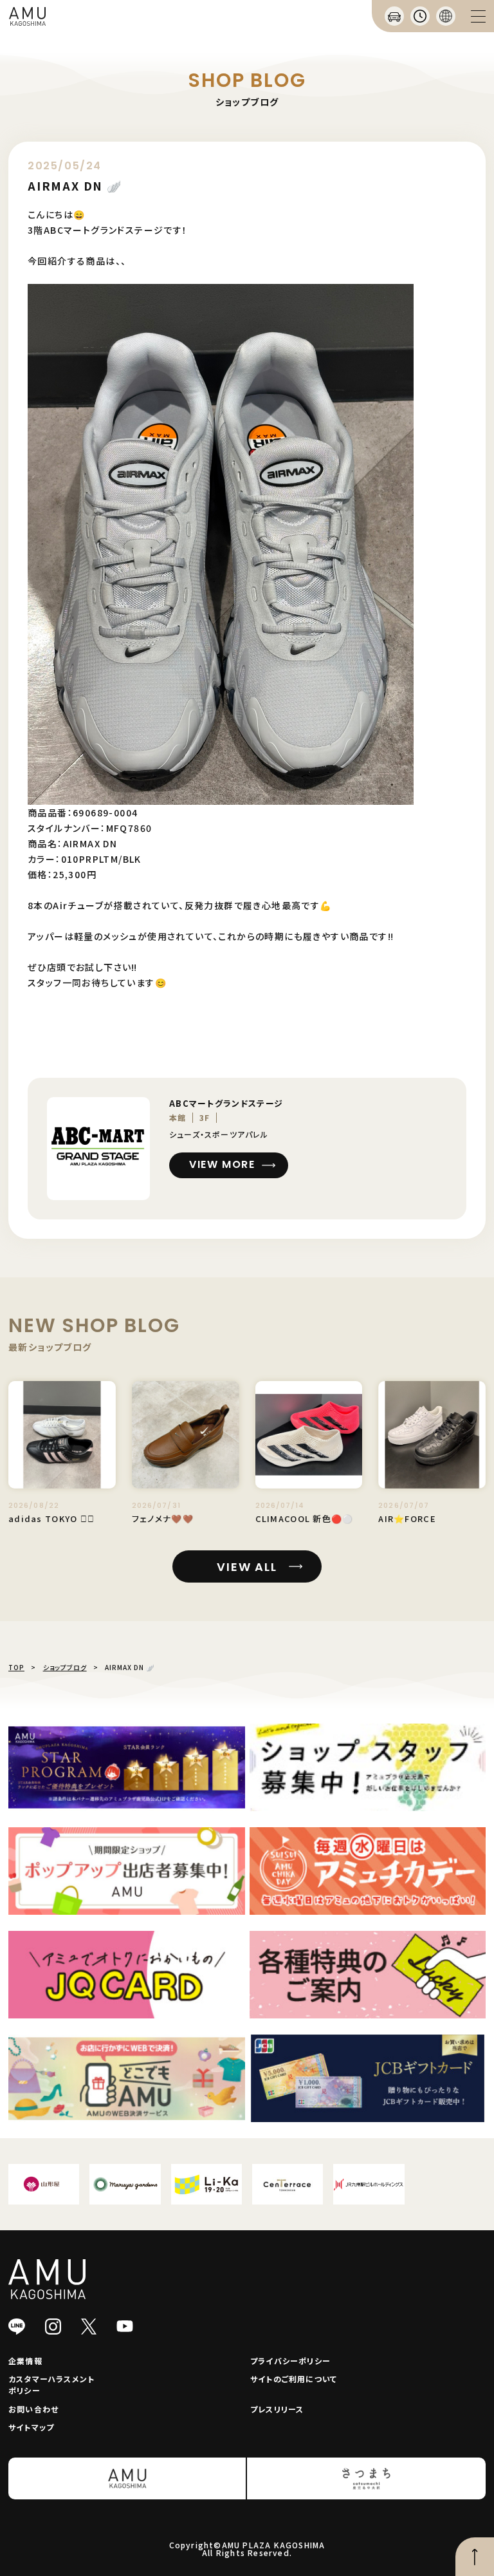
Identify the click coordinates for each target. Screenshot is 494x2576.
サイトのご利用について (294, 2379)
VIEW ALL (247, 1567)
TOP (16, 1667)
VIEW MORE (222, 1164)
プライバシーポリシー (290, 2361)
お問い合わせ (33, 2409)
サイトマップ (31, 2427)
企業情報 (25, 2361)
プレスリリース (277, 2409)
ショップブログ (65, 1667)
